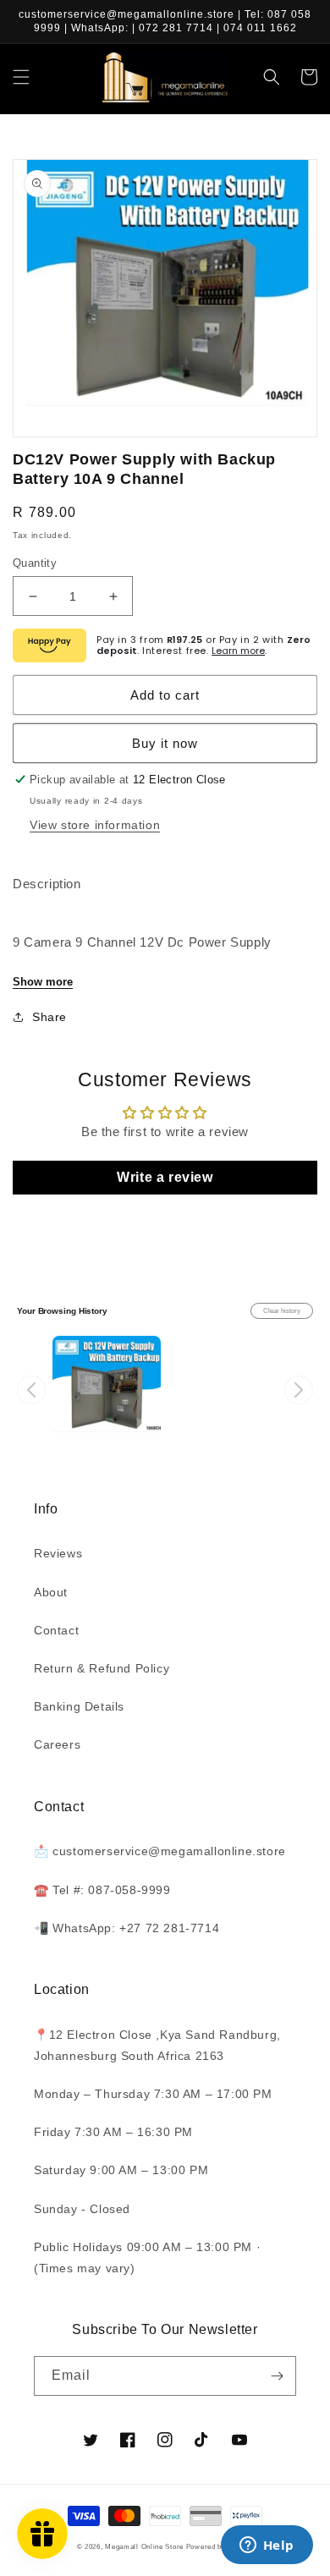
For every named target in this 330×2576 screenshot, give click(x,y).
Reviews (58, 1553)
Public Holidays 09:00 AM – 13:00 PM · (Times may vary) (147, 2257)
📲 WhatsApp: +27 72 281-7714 (126, 1928)
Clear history (282, 1311)
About (51, 1592)
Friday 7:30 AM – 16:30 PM (113, 2132)
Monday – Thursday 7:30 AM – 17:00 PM (153, 2094)
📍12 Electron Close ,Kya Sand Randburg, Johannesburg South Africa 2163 (157, 2045)
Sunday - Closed (82, 2209)
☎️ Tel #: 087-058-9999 (102, 1890)
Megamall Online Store (145, 2546)
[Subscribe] (277, 2376)
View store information (95, 825)
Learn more (238, 651)
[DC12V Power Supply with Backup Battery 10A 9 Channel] (107, 1390)
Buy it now (165, 743)
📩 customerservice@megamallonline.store (160, 1851)
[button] (21, 77)
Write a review (165, 1177)
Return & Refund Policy (102, 1668)
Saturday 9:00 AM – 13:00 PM (121, 2170)
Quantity (35, 563)
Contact (56, 1630)
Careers (57, 1744)
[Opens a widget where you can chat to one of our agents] (267, 2546)
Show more (43, 982)
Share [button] (49, 1017)
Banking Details (79, 1706)
